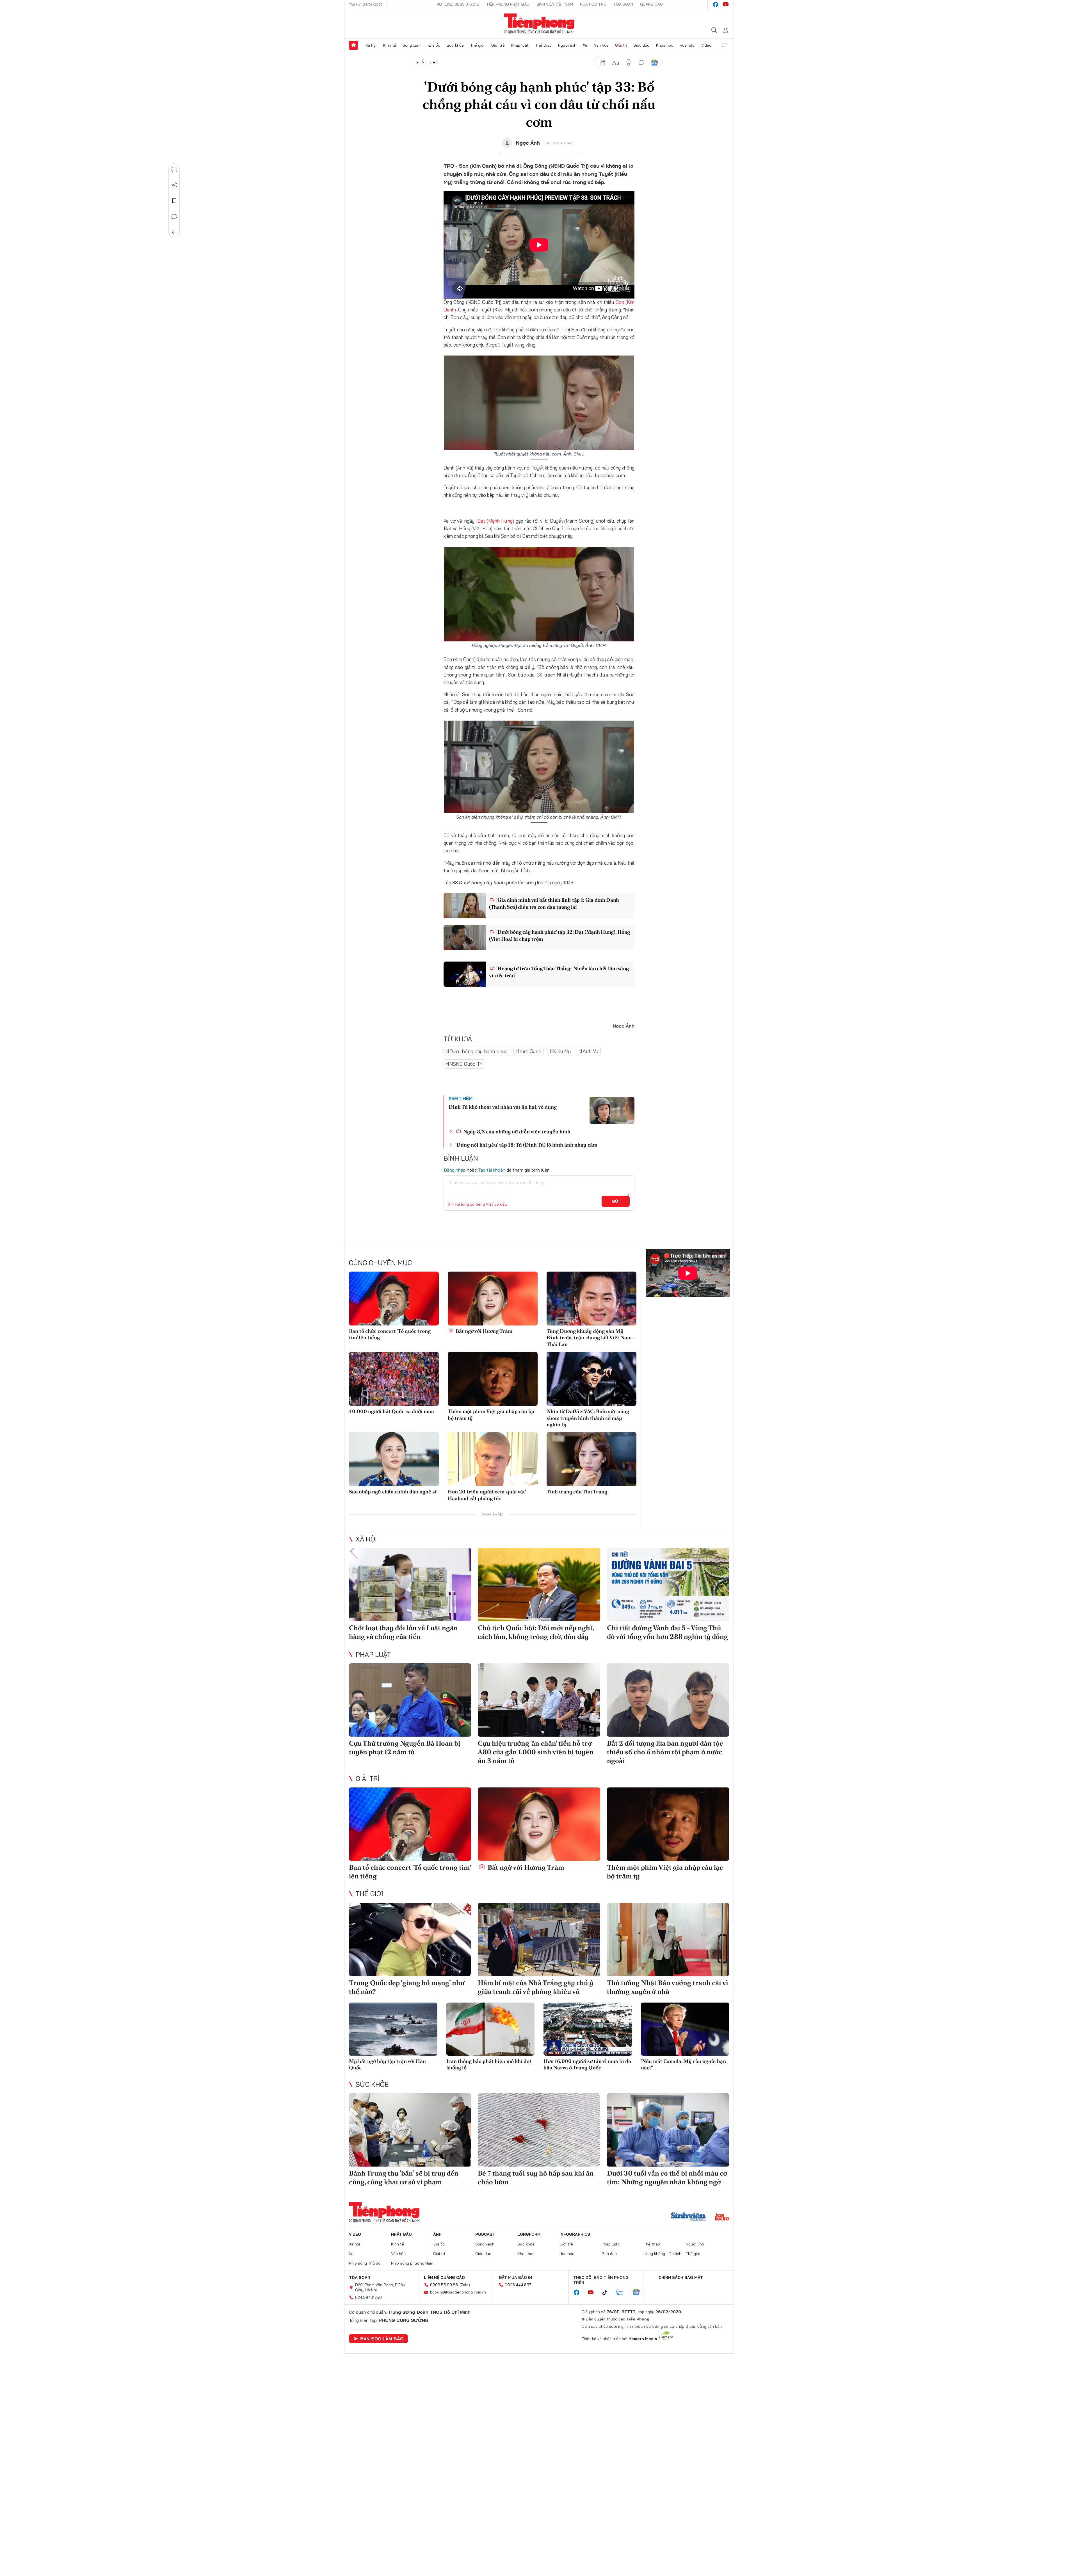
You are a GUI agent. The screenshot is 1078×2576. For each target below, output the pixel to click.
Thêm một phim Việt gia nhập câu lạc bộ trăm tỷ (492, 1415)
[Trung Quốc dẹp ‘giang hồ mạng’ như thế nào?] (410, 1940)
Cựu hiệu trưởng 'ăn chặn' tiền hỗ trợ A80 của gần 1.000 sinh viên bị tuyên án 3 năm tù (536, 1752)
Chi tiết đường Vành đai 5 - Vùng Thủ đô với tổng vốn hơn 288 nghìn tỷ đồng (667, 1632)
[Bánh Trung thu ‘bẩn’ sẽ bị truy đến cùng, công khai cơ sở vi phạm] (410, 2130)
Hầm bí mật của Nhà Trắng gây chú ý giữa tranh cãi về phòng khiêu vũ (535, 1987)
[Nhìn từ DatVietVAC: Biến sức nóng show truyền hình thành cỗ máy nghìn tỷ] (591, 1379)
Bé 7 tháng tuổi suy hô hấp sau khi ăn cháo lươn (536, 2178)
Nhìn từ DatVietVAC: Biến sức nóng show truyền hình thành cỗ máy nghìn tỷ (588, 1418)
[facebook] (716, 4)
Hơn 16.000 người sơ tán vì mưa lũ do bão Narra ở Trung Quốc (587, 2064)
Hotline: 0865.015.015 (458, 4)
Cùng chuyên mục (380, 1263)
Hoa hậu (687, 45)
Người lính (567, 45)
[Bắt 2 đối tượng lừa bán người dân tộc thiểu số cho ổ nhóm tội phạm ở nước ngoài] (668, 1700)
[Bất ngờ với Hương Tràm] (493, 1299)
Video (706, 45)
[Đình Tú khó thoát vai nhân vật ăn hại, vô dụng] (612, 1110)
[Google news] (639, 2292)
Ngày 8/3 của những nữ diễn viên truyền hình (516, 1132)
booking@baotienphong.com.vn (458, 2292)
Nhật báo (401, 2234)
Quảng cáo (651, 4)
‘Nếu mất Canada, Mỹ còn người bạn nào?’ (683, 2064)
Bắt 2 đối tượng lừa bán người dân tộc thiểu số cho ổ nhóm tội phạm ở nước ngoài (665, 1752)
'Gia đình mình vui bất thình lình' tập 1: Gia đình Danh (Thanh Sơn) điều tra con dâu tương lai (554, 903)
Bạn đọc (609, 2254)
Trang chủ (353, 45)
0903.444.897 (518, 2285)
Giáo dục (641, 45)
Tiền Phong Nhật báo (508, 4)
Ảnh (437, 2234)
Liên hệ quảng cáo (444, 2277)
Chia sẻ (174, 185)
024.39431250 (368, 2297)
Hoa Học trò (593, 4)
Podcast (485, 2234)
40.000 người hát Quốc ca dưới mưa (391, 1411)
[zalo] (623, 2292)
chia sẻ (603, 63)
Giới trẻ (498, 45)
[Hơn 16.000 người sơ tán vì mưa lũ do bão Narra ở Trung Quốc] (588, 2029)
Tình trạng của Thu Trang (577, 1492)
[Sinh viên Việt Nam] (688, 2217)
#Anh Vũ (589, 1051)
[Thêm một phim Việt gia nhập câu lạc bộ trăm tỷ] (493, 1379)
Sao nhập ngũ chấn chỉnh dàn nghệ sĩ (393, 1492)
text (616, 63)
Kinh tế (390, 45)
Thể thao (543, 45)
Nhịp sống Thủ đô (365, 2263)
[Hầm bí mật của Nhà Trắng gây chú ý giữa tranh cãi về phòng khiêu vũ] (539, 1940)
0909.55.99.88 (444, 2285)
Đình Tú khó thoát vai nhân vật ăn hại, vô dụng (503, 1107)
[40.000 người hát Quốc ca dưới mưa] (394, 1379)
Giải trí (621, 45)
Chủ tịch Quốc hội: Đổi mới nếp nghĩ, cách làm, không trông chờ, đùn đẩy (536, 1632)
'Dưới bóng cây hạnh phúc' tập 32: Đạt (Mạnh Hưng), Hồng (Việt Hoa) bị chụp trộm (559, 935)
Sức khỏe (455, 45)
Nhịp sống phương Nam (412, 2263)
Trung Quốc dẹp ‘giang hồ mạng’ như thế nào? (407, 1987)
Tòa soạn (623, 4)
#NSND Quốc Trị (464, 1064)
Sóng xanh (412, 45)
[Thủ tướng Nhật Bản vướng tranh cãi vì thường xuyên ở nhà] (668, 1940)
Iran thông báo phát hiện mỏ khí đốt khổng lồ (489, 2064)
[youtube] (726, 4)
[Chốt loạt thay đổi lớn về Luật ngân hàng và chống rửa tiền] (410, 1585)
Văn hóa (601, 45)
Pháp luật (520, 45)
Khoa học (665, 45)
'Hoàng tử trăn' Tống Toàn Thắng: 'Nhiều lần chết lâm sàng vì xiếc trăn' (559, 972)
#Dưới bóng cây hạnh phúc (477, 1051)
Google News (654, 63)
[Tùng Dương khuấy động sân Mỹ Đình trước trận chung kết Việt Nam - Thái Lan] (591, 1299)
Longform (529, 2234)
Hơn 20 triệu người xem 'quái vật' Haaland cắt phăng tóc (487, 1495)
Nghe (174, 169)
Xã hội (371, 45)
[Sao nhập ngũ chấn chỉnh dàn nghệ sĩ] (394, 1459)
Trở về (174, 232)
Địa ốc (434, 45)
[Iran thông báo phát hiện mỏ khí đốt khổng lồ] (491, 2029)
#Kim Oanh (529, 1051)
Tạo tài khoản (492, 1170)
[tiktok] (607, 2293)
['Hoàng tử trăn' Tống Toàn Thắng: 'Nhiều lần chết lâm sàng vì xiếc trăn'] (465, 974)
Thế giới (477, 45)
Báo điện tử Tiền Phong (539, 24)
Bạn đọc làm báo (382, 2339)
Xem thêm (725, 45)
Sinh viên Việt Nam (555, 4)
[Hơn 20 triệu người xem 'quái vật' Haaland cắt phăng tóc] (493, 1459)
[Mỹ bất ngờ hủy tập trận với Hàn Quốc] (393, 2029)
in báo (629, 63)
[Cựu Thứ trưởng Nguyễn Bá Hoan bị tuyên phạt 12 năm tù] (410, 1700)
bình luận (641, 63)
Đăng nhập (455, 1170)
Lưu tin (174, 201)
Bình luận (174, 217)
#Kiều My (560, 1051)
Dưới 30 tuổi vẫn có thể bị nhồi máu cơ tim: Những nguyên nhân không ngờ (667, 2178)
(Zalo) (465, 2285)
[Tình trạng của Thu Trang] (591, 1459)
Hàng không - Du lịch (663, 2254)
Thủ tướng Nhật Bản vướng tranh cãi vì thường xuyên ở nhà (668, 1987)
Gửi (616, 1201)
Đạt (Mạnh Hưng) (495, 521)
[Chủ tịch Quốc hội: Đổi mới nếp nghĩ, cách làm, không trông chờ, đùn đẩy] (539, 1585)
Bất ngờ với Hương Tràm (483, 1331)
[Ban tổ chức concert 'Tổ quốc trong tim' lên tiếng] (394, 1299)
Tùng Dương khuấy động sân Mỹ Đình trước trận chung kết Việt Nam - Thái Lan (591, 1338)
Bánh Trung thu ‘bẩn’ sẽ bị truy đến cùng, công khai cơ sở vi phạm (404, 2178)
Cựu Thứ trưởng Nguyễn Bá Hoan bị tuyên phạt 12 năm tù (405, 1748)
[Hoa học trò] (722, 2217)
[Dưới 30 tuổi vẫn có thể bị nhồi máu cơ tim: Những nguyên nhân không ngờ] (668, 2130)
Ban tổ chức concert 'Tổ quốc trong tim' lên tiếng (390, 1334)
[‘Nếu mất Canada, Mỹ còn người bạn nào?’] (685, 2029)
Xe (585, 45)
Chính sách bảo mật (681, 2277)
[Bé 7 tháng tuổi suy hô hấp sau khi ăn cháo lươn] (539, 2130)
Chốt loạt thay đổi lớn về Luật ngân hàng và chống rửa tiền (403, 1632)
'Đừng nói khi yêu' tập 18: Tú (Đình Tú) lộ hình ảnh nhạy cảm (526, 1145)
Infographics (575, 2234)
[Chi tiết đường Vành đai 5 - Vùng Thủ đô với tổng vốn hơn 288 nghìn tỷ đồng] (668, 1585)
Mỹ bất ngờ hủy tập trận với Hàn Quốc (387, 2064)
